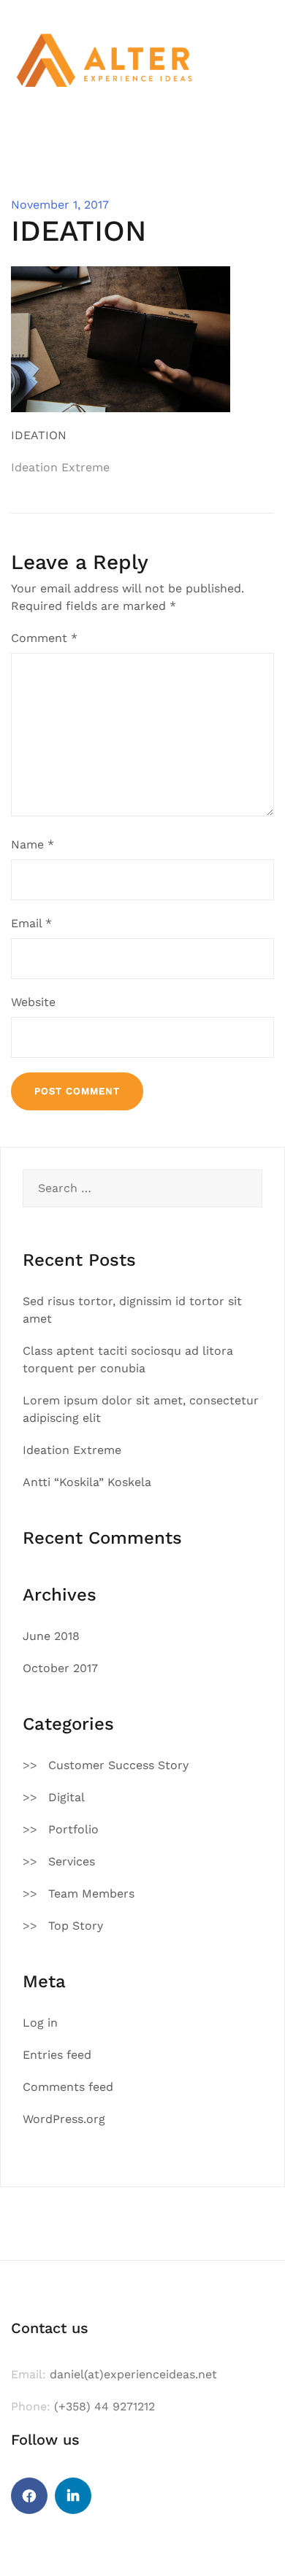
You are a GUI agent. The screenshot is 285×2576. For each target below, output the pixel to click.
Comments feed (68, 2087)
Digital (66, 1797)
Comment (44, 638)
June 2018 (51, 1636)
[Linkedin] (73, 2496)
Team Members (91, 1894)
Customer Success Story (118, 1765)
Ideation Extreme (60, 467)
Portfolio (73, 1829)
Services (72, 1861)
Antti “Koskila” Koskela (87, 1482)
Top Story (76, 1926)
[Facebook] (29, 2496)
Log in (40, 2023)
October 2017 (60, 1668)
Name (33, 844)
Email (31, 923)
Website (33, 1002)
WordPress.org (64, 2119)
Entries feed (57, 2055)
